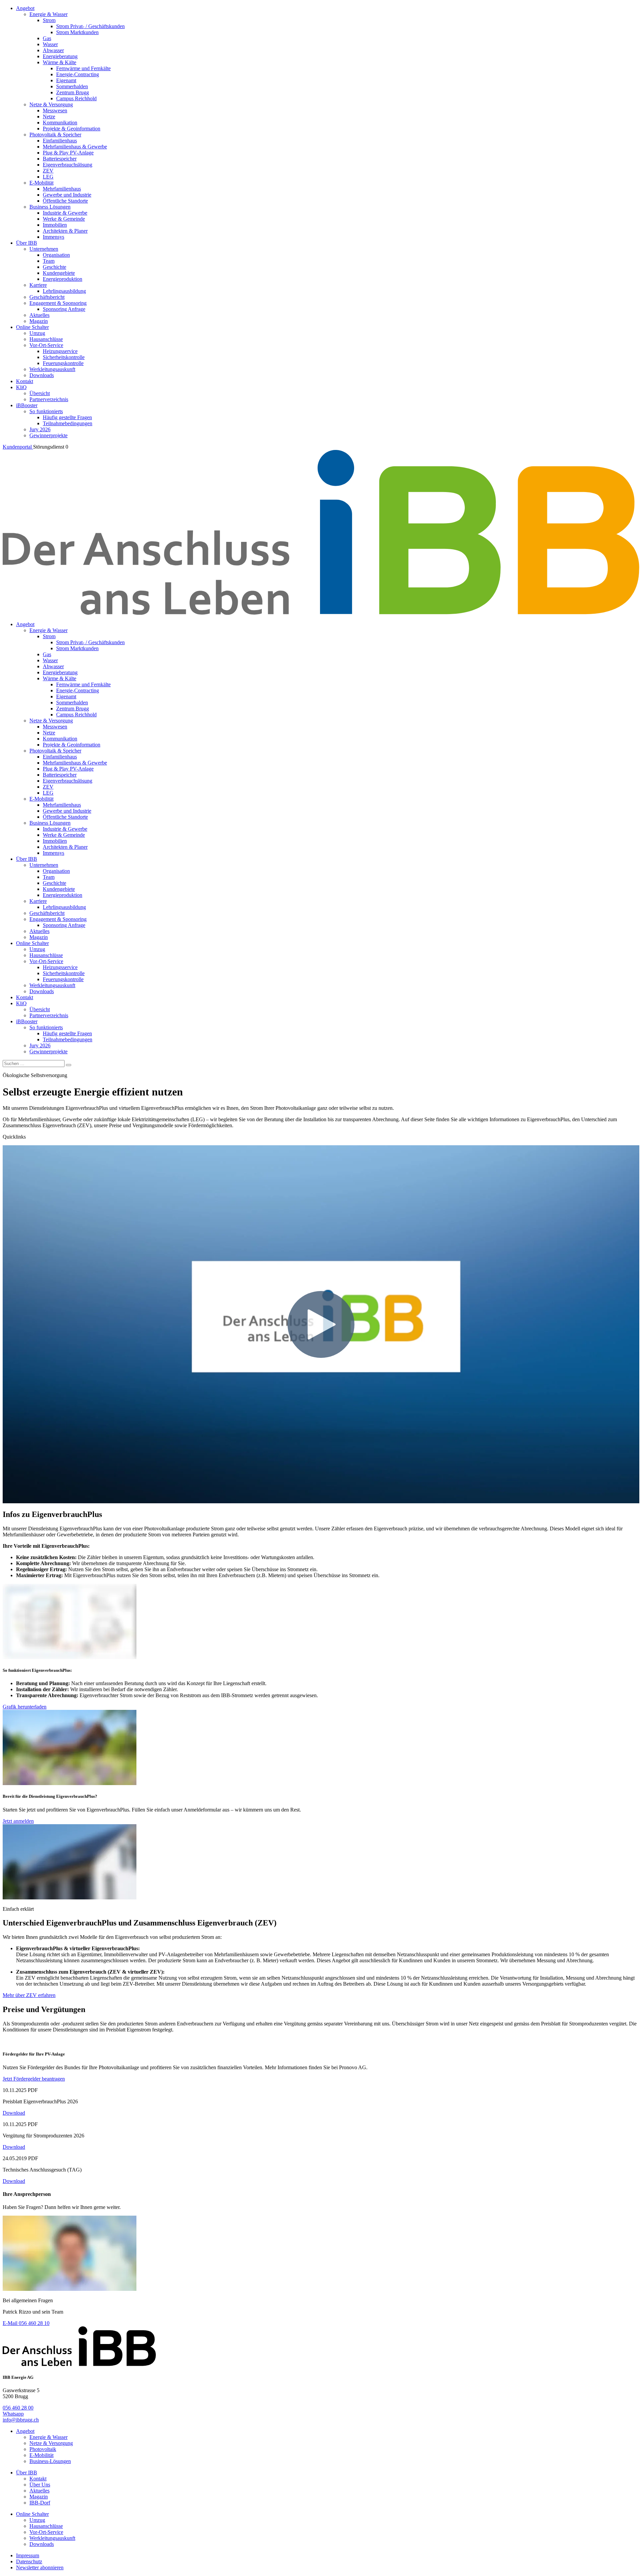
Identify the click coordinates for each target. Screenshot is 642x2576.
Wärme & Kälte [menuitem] (60, 62)
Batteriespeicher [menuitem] (60, 159)
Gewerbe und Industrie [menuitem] (67, 195)
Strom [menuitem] (49, 20)
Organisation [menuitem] (56, 255)
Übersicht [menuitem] (40, 393)
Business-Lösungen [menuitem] (50, 2461)
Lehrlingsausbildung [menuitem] (64, 291)
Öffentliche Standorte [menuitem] (65, 201)
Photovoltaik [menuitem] (43, 2449)
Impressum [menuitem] (28, 2555)
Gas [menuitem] (47, 38)
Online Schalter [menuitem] (32, 327)
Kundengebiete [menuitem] (59, 273)
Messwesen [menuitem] (55, 110)
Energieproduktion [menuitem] (63, 279)
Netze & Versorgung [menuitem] (51, 104)
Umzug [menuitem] (37, 333)
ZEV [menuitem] (48, 171)
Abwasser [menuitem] (53, 50)
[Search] (69, 1065)
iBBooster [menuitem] (27, 405)
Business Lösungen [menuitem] (50, 207)
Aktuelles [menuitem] (39, 315)
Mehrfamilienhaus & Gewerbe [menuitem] (75, 147)
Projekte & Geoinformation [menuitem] (72, 129)
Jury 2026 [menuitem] (40, 429)
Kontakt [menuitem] (25, 381)
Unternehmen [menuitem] (44, 249)
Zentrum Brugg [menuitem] (73, 92)
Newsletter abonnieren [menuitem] (40, 2567)
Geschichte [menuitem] (55, 267)
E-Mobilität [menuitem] (41, 183)
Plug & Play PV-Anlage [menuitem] (68, 153)
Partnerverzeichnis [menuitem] (49, 399)
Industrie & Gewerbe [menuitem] (65, 213)
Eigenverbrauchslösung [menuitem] (68, 165)
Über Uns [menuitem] (40, 2485)
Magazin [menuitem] (39, 321)
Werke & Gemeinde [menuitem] (64, 219)
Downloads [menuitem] (42, 375)
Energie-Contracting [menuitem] (78, 74)
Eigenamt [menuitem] (66, 80)
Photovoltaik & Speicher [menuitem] (55, 135)
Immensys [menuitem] (53, 237)
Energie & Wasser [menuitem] (48, 14)
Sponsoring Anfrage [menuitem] (64, 309)
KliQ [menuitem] (21, 387)
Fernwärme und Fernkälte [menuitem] (83, 68)
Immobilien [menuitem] (55, 225)
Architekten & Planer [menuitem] (65, 231)
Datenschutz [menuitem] (29, 2561)
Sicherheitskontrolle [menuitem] (64, 357)
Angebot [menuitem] (25, 8)
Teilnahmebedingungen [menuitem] (68, 423)
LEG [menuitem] (48, 177)
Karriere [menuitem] (38, 285)
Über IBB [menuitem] (27, 243)
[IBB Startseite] (321, 613)
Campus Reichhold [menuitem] (76, 98)
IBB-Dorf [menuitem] (40, 2503)
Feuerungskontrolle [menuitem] (63, 363)
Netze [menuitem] (49, 116)
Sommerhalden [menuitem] (72, 86)
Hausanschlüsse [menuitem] (46, 339)
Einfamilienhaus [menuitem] (60, 141)
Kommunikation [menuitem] (60, 123)
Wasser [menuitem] (50, 44)
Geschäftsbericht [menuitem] (47, 297)
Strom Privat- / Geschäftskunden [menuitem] (90, 26)
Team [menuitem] (49, 261)
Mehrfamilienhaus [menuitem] (62, 189)
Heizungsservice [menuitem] (60, 351)
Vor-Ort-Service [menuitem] (46, 345)
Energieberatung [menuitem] (60, 56)
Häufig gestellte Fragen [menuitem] (67, 417)
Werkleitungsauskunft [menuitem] (52, 369)
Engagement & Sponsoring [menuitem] (58, 303)
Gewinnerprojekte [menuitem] (48, 435)
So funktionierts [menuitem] (46, 411)
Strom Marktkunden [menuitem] (77, 32)
